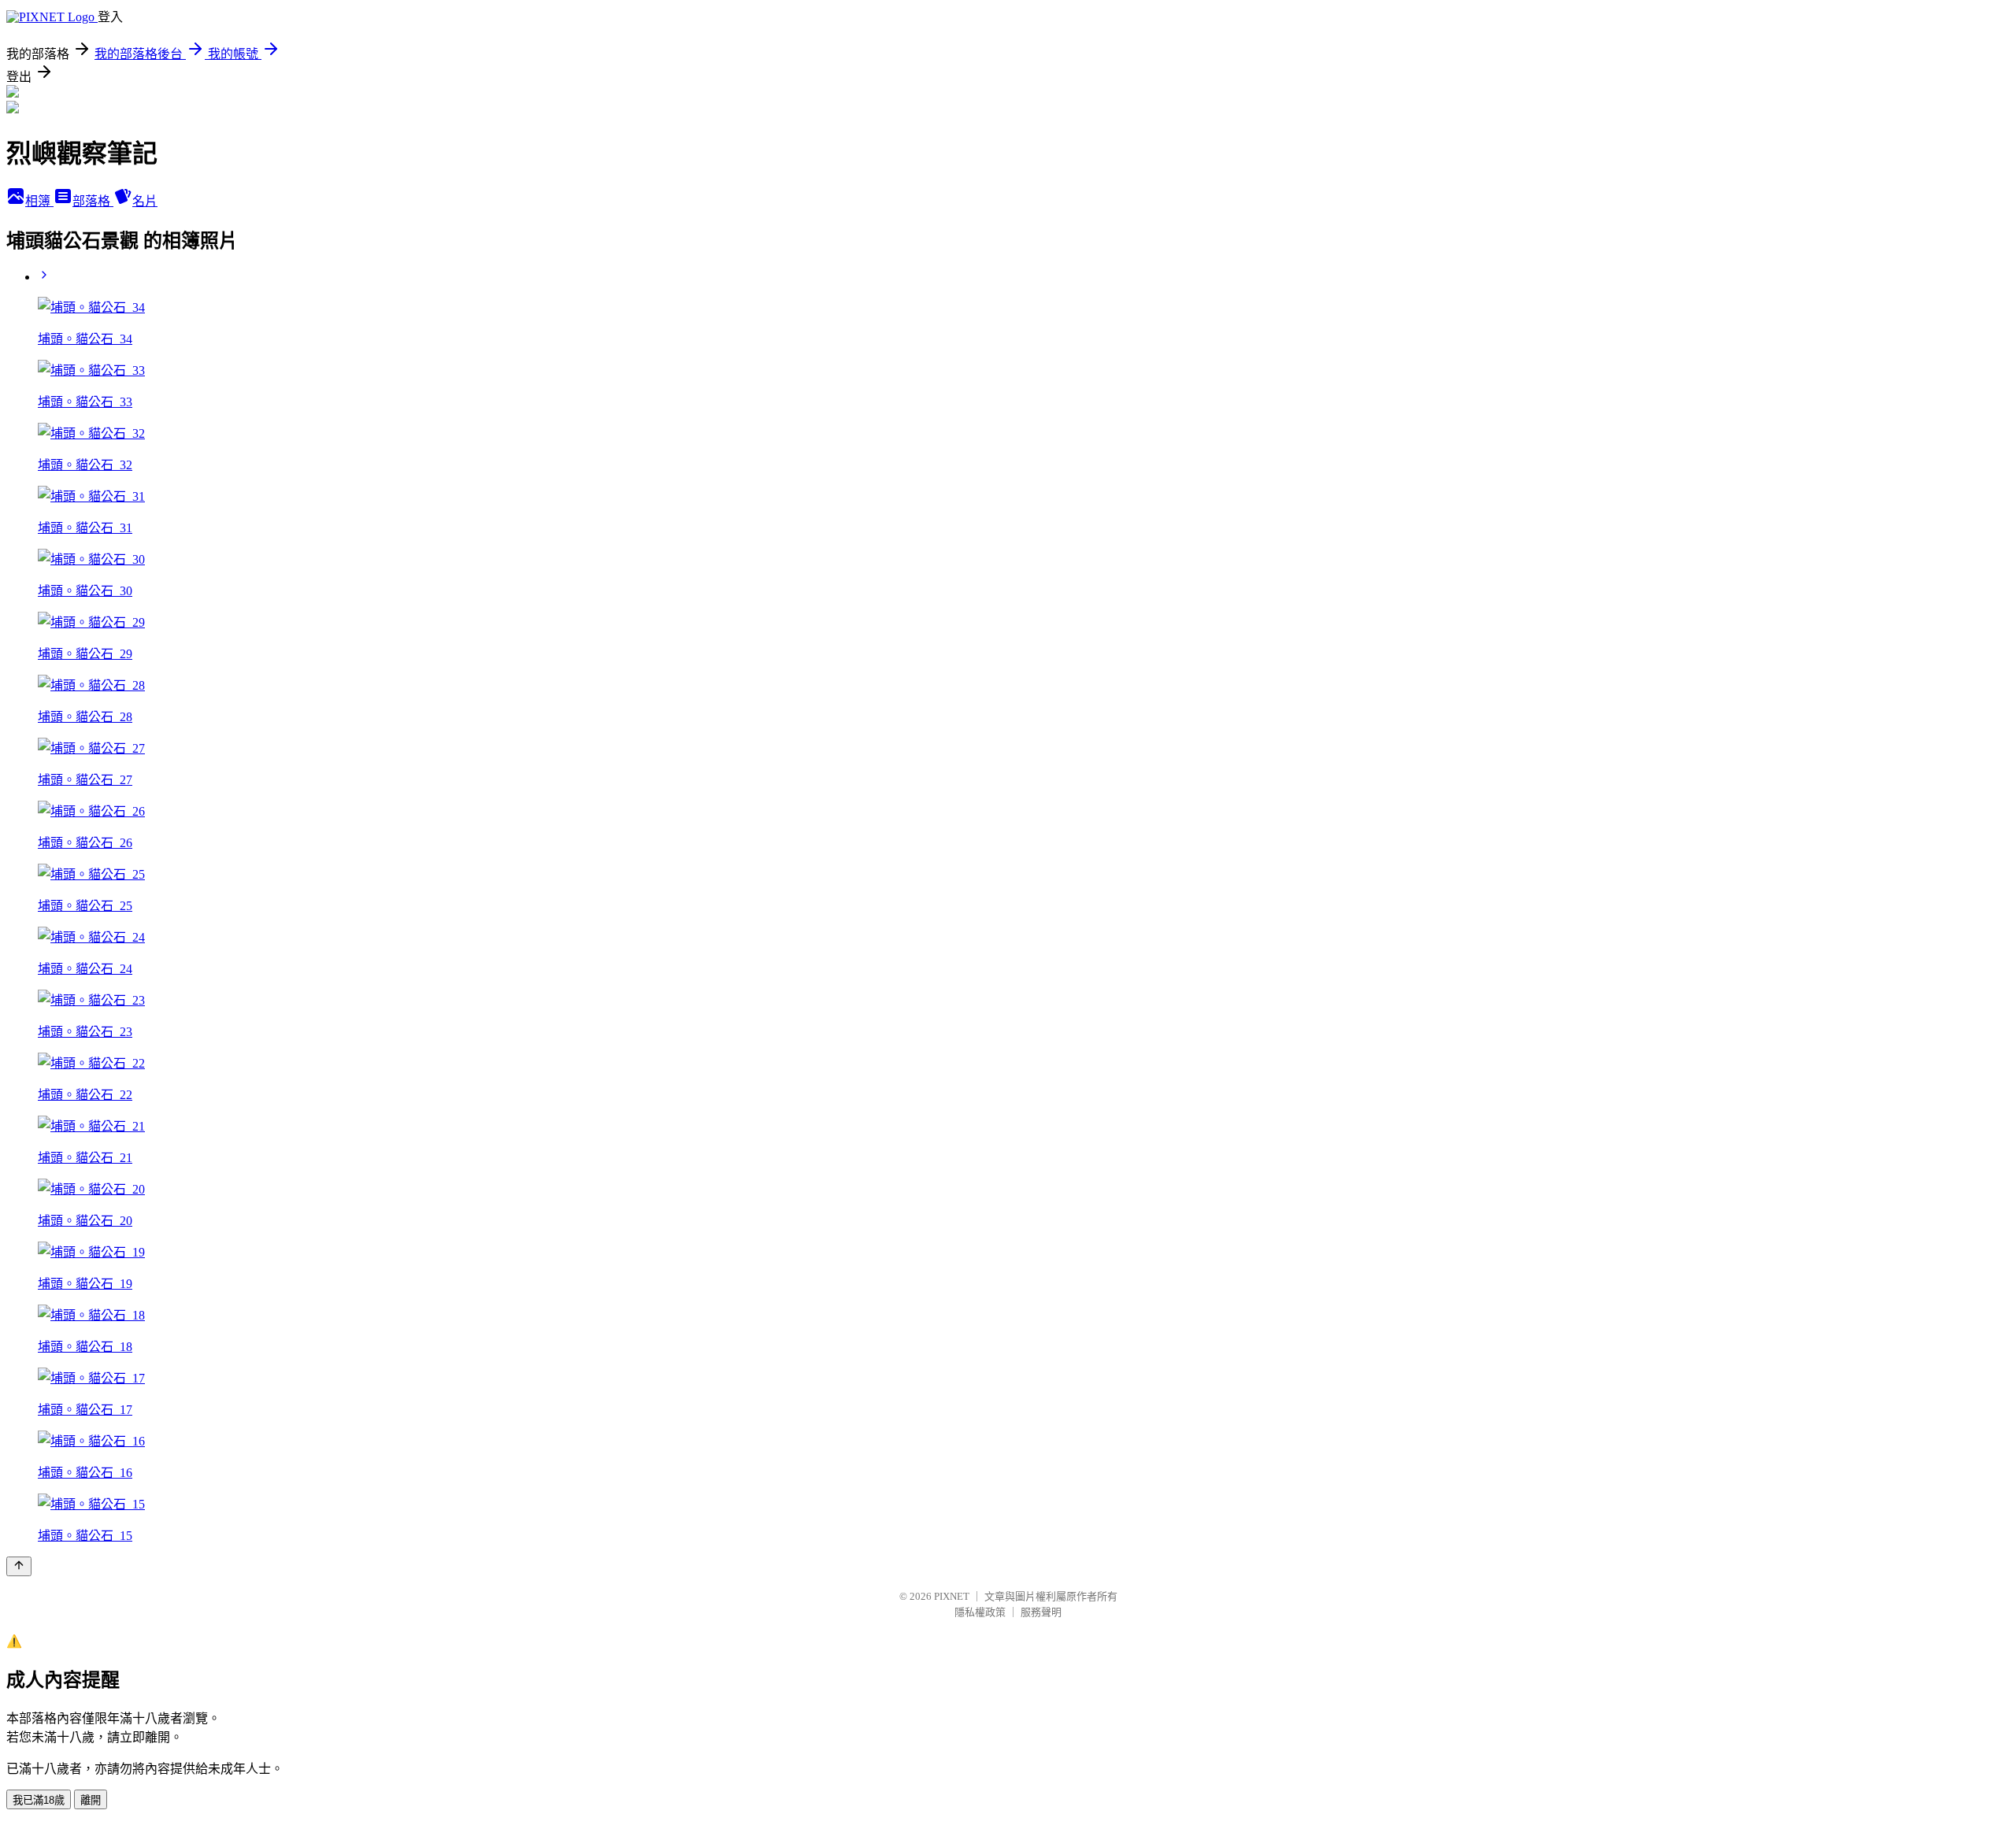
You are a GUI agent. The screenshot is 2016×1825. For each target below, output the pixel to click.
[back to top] (19, 1566)
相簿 (39, 201)
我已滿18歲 (39, 1800)
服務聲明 (1041, 1612)
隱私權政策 (980, 1612)
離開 (91, 1800)
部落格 (93, 201)
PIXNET (952, 1596)
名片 (145, 201)
